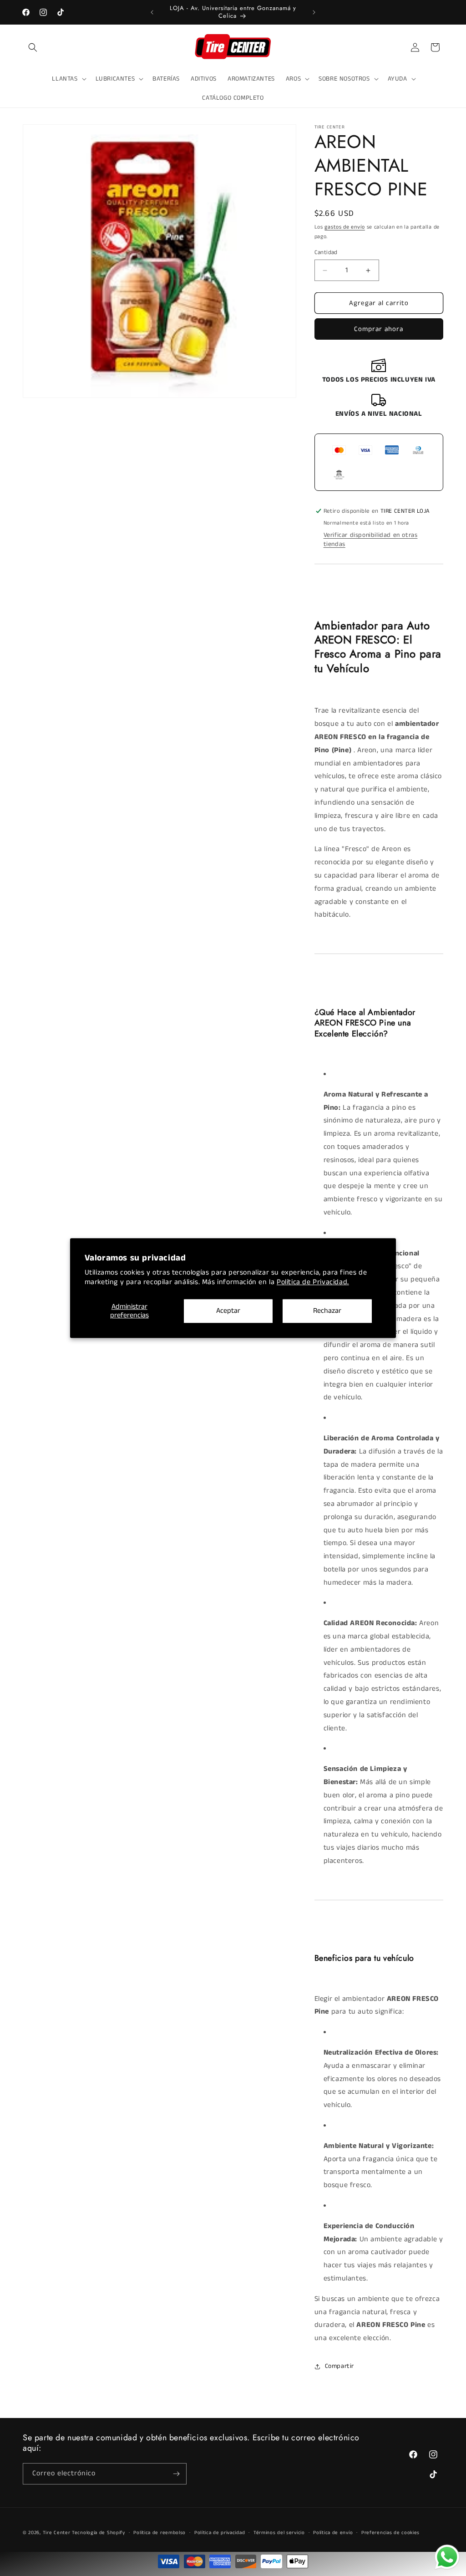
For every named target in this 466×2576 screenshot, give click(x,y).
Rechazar (327, 1311)
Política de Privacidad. (313, 1282)
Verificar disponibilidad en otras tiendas (371, 540)
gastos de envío (345, 227)
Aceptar (228, 1311)
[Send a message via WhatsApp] (447, 2557)
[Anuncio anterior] (152, 12)
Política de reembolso (160, 2533)
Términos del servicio (279, 2533)
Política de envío (333, 2533)
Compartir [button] (339, 2366)
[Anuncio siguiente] (314, 12)
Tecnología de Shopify (99, 2533)
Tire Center (57, 2533)
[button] (33, 47)
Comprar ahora (379, 329)
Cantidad (326, 252)
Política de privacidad (220, 2533)
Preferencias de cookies (390, 2533)
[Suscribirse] (176, 2474)
